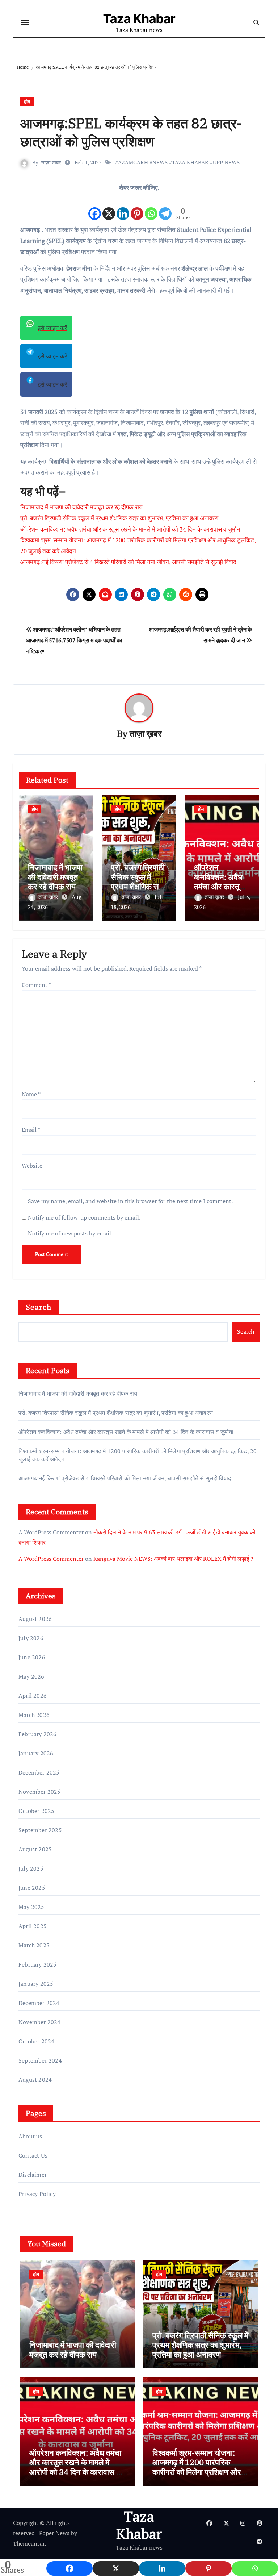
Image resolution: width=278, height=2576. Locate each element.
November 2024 (40, 2022)
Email (31, 1130)
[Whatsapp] (151, 207)
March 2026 (34, 1715)
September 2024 (40, 2060)
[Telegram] (165, 207)
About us (30, 2136)
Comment (36, 985)
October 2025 (36, 1811)
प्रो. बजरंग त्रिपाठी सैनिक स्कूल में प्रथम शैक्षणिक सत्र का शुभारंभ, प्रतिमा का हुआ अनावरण (119, 518)
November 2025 (40, 1792)
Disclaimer (33, 2175)
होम (27, 101)
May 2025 (31, 1907)
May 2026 (31, 1676)
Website (32, 1166)
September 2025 (40, 1830)
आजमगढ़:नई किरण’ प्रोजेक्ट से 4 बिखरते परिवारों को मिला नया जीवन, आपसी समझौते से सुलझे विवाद (128, 562)
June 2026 (32, 1657)
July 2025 (31, 1868)
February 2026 (38, 1734)
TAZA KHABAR (190, 162)
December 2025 (39, 1772)
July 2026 (31, 1638)
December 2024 (39, 2003)
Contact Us (33, 2155)
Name (31, 1094)
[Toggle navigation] (25, 22)
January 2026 (36, 1753)
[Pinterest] (137, 207)
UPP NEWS (226, 162)
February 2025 (38, 1964)
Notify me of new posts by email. (70, 1233)
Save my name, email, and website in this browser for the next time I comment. (130, 1201)
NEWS (160, 162)
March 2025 (34, 1945)
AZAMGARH (133, 162)
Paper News (54, 2533)
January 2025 (36, 1984)
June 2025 (32, 1888)
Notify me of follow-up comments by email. (84, 1217)
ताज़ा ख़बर (51, 162)
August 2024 (35, 2080)
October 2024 (36, 2041)
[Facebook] (95, 207)
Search (39, 1307)
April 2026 (33, 1696)
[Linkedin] (123, 207)
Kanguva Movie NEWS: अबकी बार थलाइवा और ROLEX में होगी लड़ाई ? (173, 1559)
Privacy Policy (37, 2194)
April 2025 (33, 1926)
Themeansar (29, 2543)
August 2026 (35, 1619)
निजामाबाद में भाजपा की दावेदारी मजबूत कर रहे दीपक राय (81, 507)
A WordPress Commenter (51, 1559)
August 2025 (35, 1849)
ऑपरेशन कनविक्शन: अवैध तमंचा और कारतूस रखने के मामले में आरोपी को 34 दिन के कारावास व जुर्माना (131, 529)
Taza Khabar (139, 18)
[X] (109, 207)
